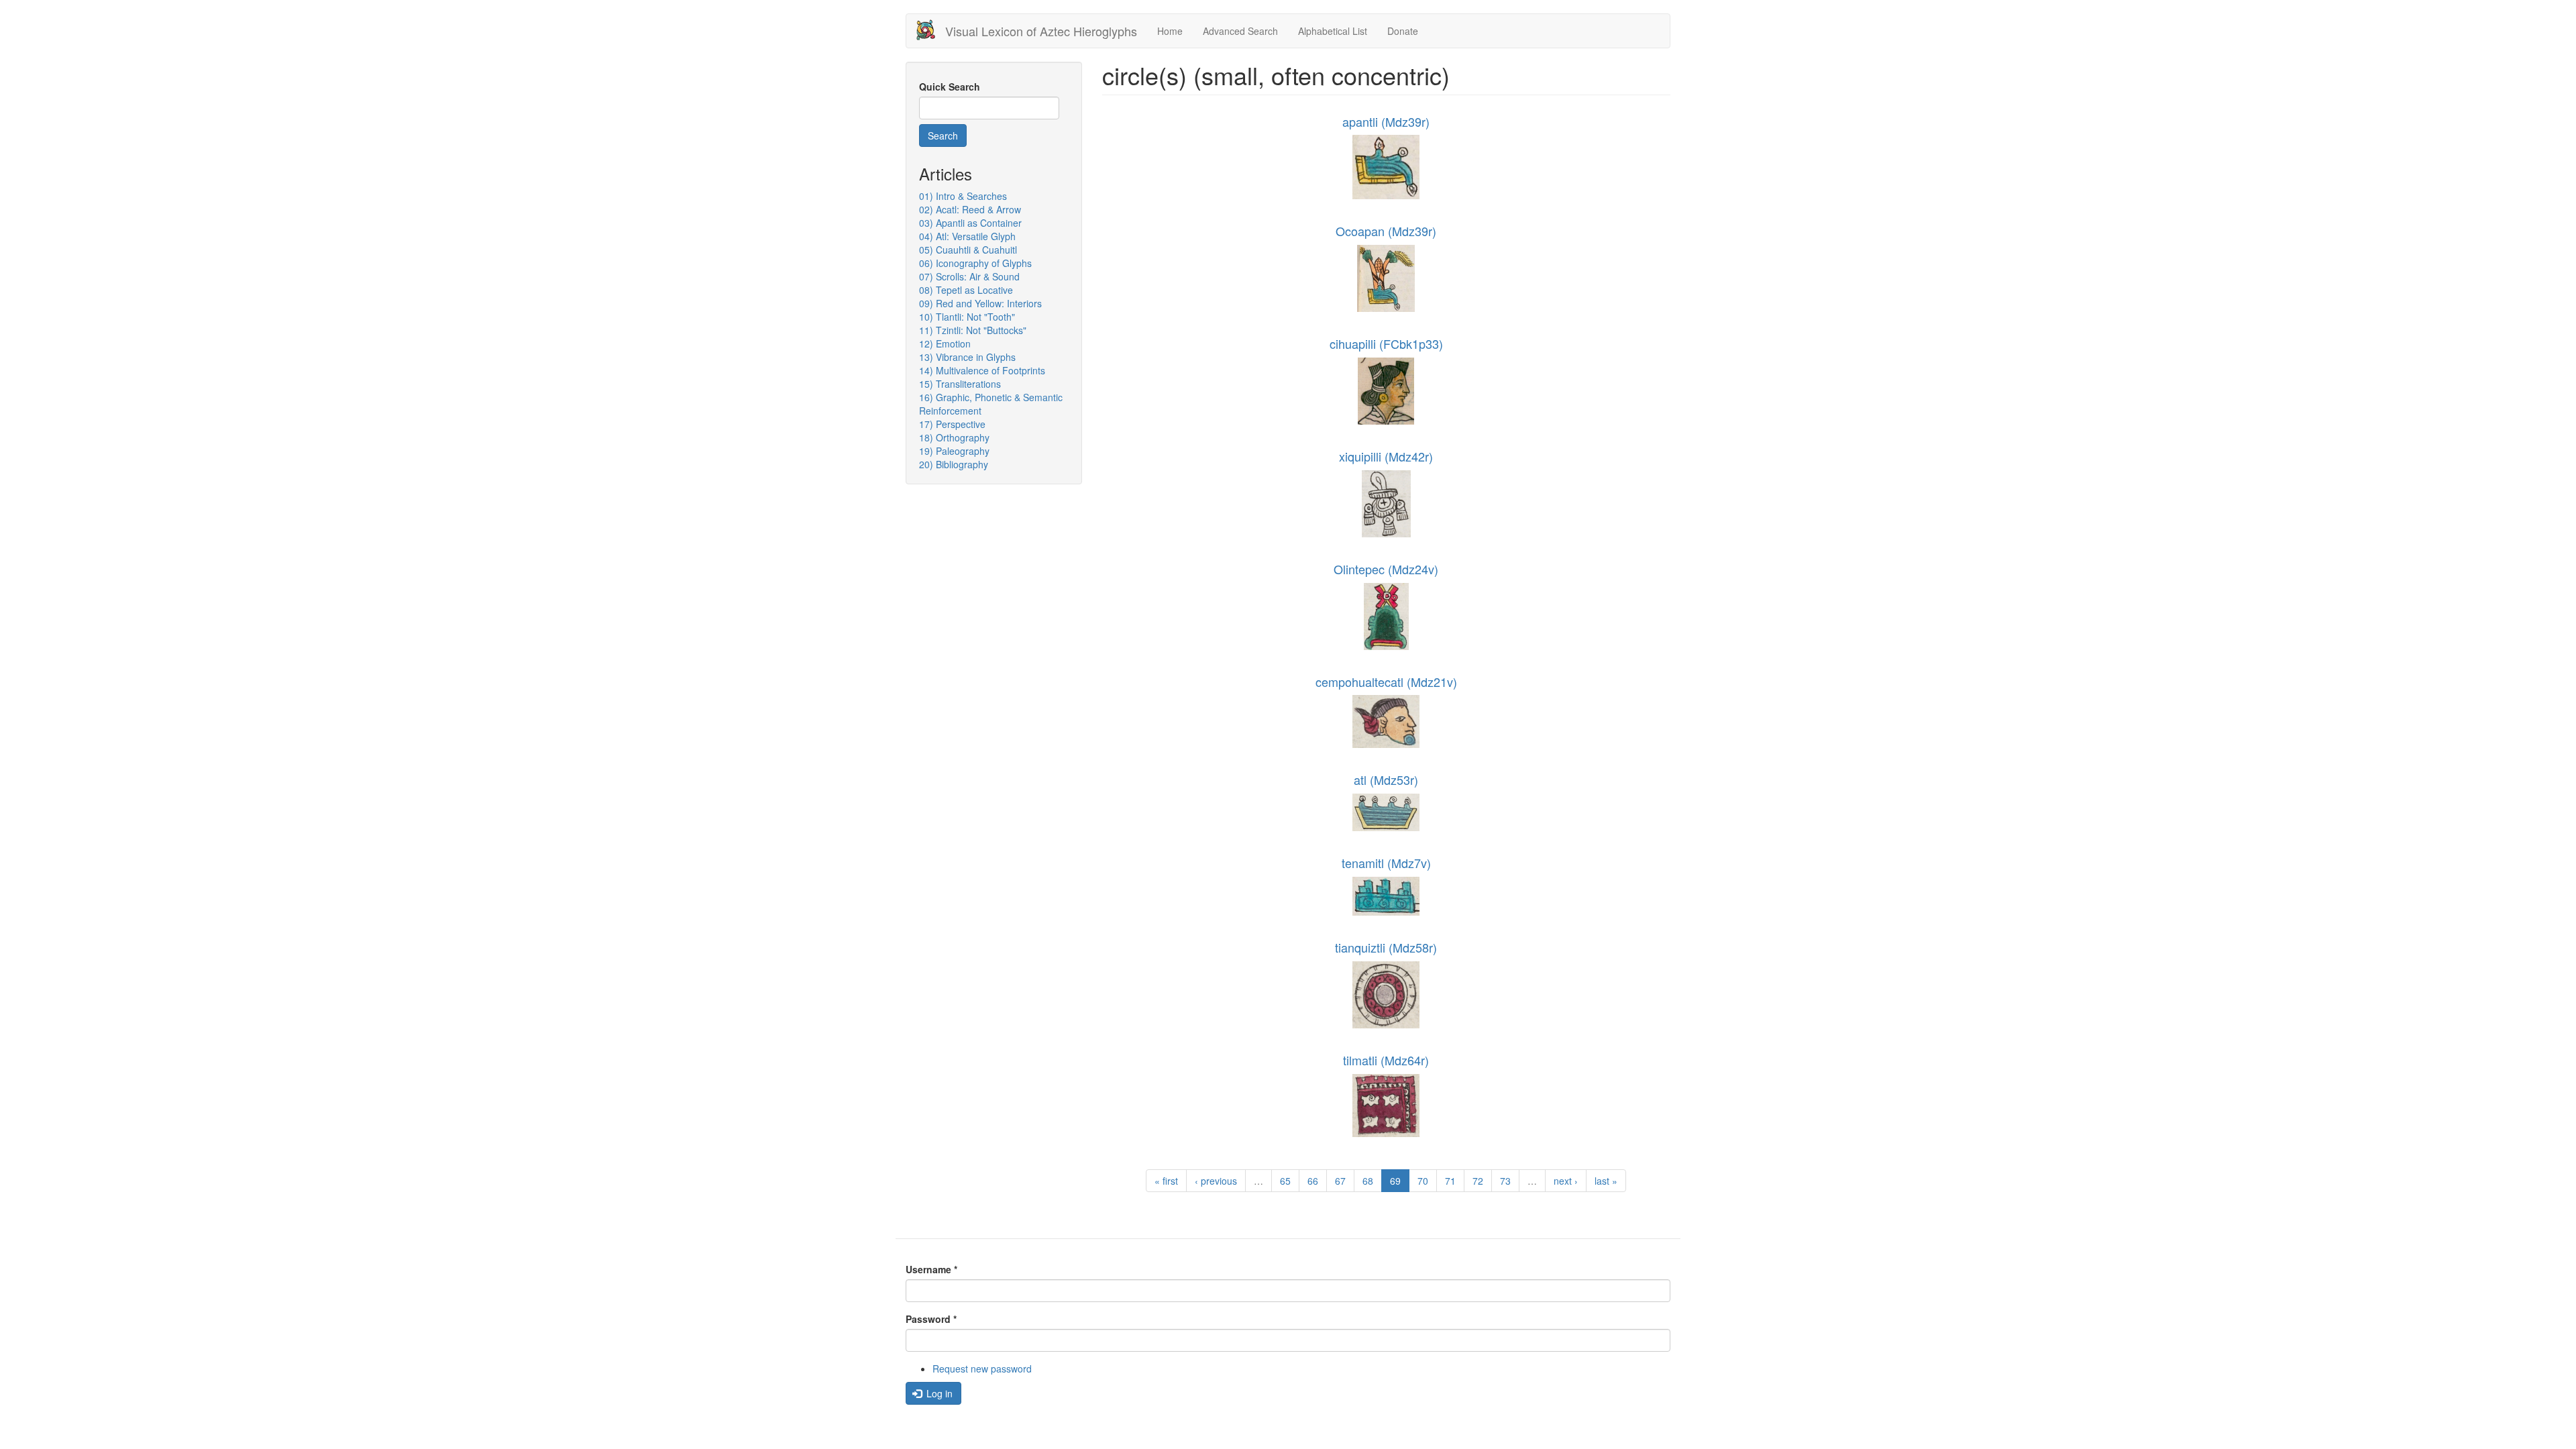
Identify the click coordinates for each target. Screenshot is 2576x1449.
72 (1478, 1181)
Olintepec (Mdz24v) (1386, 569)
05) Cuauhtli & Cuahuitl (968, 250)
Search (943, 136)
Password (931, 1319)
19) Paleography (954, 451)
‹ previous (1216, 1181)
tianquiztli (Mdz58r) (1386, 947)
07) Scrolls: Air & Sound (969, 276)
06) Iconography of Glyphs (975, 263)
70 (1423, 1181)
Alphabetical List (1333, 31)
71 (1450, 1181)
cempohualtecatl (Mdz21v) (1386, 682)
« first (1166, 1181)
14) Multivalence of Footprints (982, 370)
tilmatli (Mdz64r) (1386, 1060)
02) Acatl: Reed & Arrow (970, 209)
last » (1606, 1181)
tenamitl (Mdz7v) (1386, 863)
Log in (938, 1393)
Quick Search (950, 87)
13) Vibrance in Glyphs (967, 357)
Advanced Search (1240, 31)
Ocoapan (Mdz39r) (1386, 231)
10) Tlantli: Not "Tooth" (967, 317)
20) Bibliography (954, 464)
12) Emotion (945, 343)
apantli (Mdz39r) (1386, 121)
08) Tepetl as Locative (966, 290)
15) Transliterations (960, 384)
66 (1313, 1181)
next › (1566, 1181)
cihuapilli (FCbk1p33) (1386, 343)
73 (1505, 1181)
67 (1340, 1181)
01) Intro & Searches (963, 196)
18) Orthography (954, 437)
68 (1368, 1181)
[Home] (931, 30)
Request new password (982, 1368)
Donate (1403, 31)
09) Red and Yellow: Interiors (980, 303)
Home (1170, 31)
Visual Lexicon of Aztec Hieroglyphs (1041, 31)
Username (931, 1269)
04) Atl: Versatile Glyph (967, 236)
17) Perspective (952, 424)
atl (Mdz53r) (1386, 780)
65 (1285, 1181)
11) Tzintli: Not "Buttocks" (973, 330)
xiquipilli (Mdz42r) (1386, 456)
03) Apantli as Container (970, 223)
